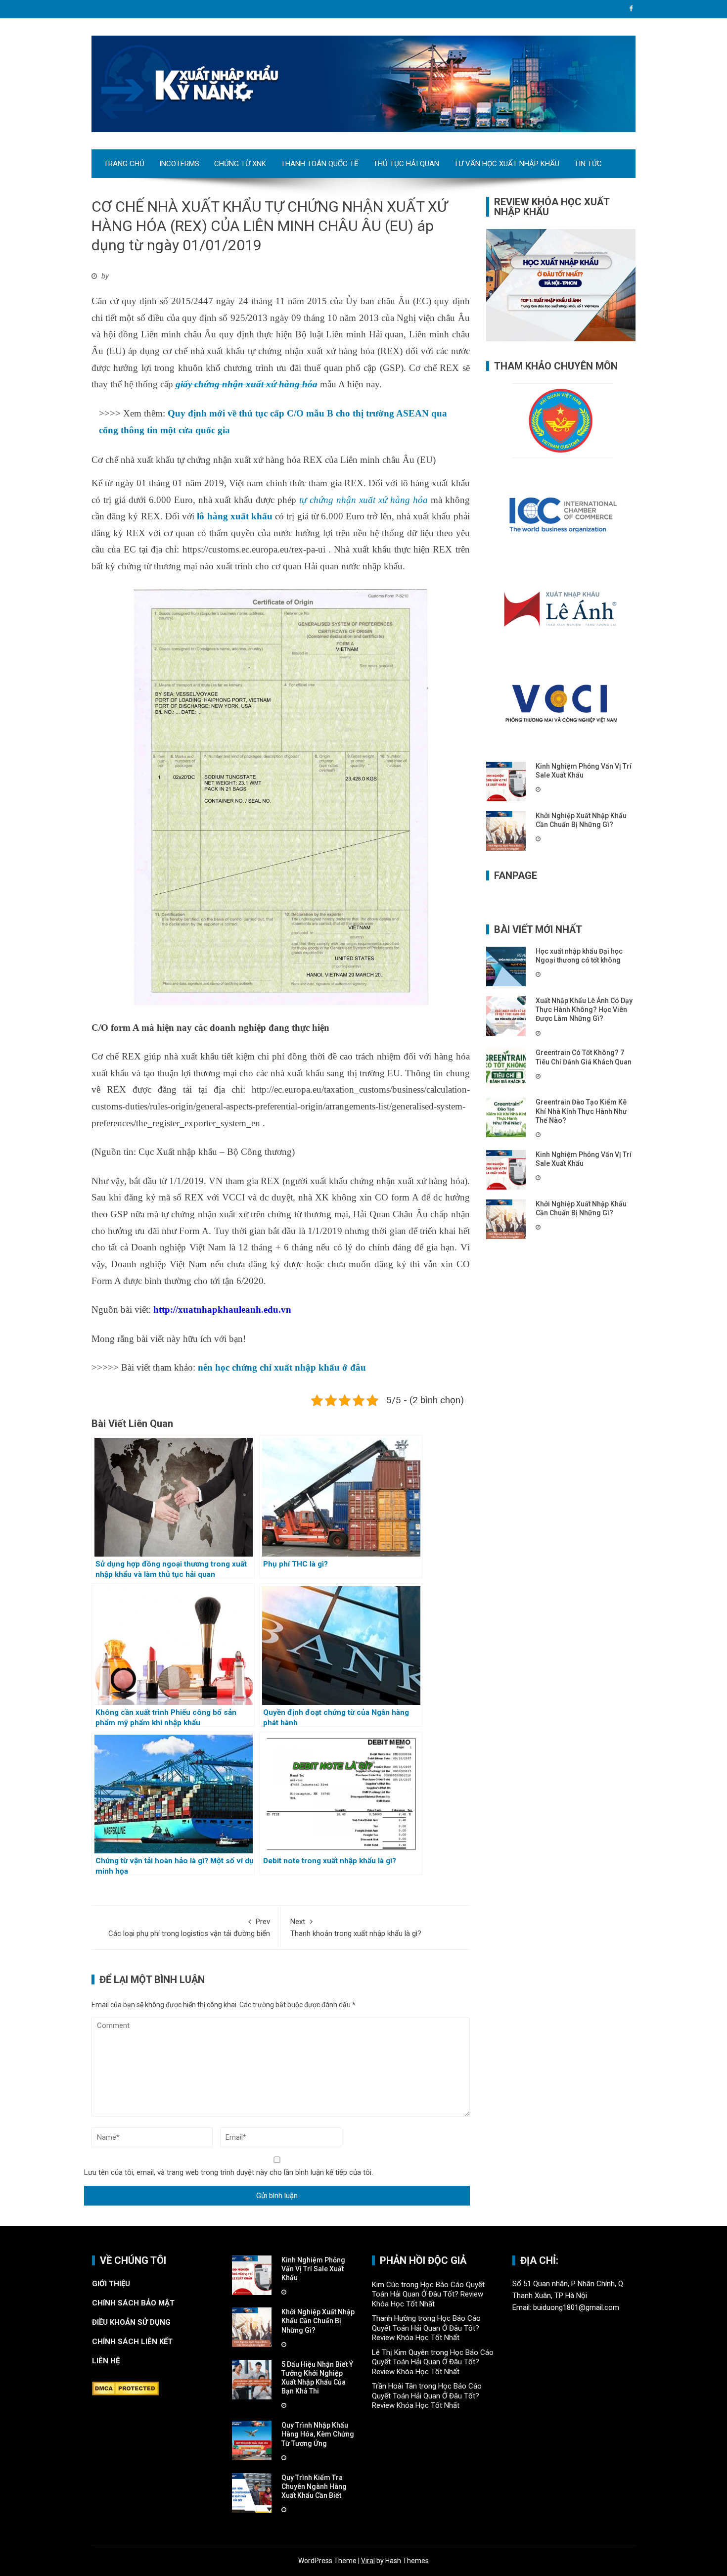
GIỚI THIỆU (111, 2284)
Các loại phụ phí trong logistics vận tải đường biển (189, 1928)
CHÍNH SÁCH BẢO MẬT (134, 2303)
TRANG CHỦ (124, 164)
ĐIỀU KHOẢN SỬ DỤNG (131, 2322)
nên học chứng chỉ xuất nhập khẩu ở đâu (282, 1367)
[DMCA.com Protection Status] (125, 2388)
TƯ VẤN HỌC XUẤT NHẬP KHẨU (507, 164)
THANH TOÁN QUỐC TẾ (320, 164)
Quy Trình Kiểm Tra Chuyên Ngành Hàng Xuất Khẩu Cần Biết (314, 2486)
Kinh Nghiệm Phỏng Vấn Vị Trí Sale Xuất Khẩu (313, 2269)
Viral (368, 2561)
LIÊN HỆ (107, 2361)
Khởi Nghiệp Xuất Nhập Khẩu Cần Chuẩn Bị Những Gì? (318, 2321)
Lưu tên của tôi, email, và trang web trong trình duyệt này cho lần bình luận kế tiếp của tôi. (228, 2172)
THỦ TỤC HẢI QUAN (406, 164)
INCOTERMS (179, 164)
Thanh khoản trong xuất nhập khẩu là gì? (356, 1928)
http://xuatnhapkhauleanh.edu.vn (222, 1310)
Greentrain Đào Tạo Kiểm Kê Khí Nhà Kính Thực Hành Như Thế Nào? (581, 1111)
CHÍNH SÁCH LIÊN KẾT (132, 2342)
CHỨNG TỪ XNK (240, 164)
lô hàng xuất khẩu (235, 516)
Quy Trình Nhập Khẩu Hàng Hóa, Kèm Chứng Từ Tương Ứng (318, 2434)
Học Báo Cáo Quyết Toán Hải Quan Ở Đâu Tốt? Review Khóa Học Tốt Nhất (428, 2294)
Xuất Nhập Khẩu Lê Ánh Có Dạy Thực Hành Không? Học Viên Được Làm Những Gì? (584, 1010)
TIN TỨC (588, 164)
